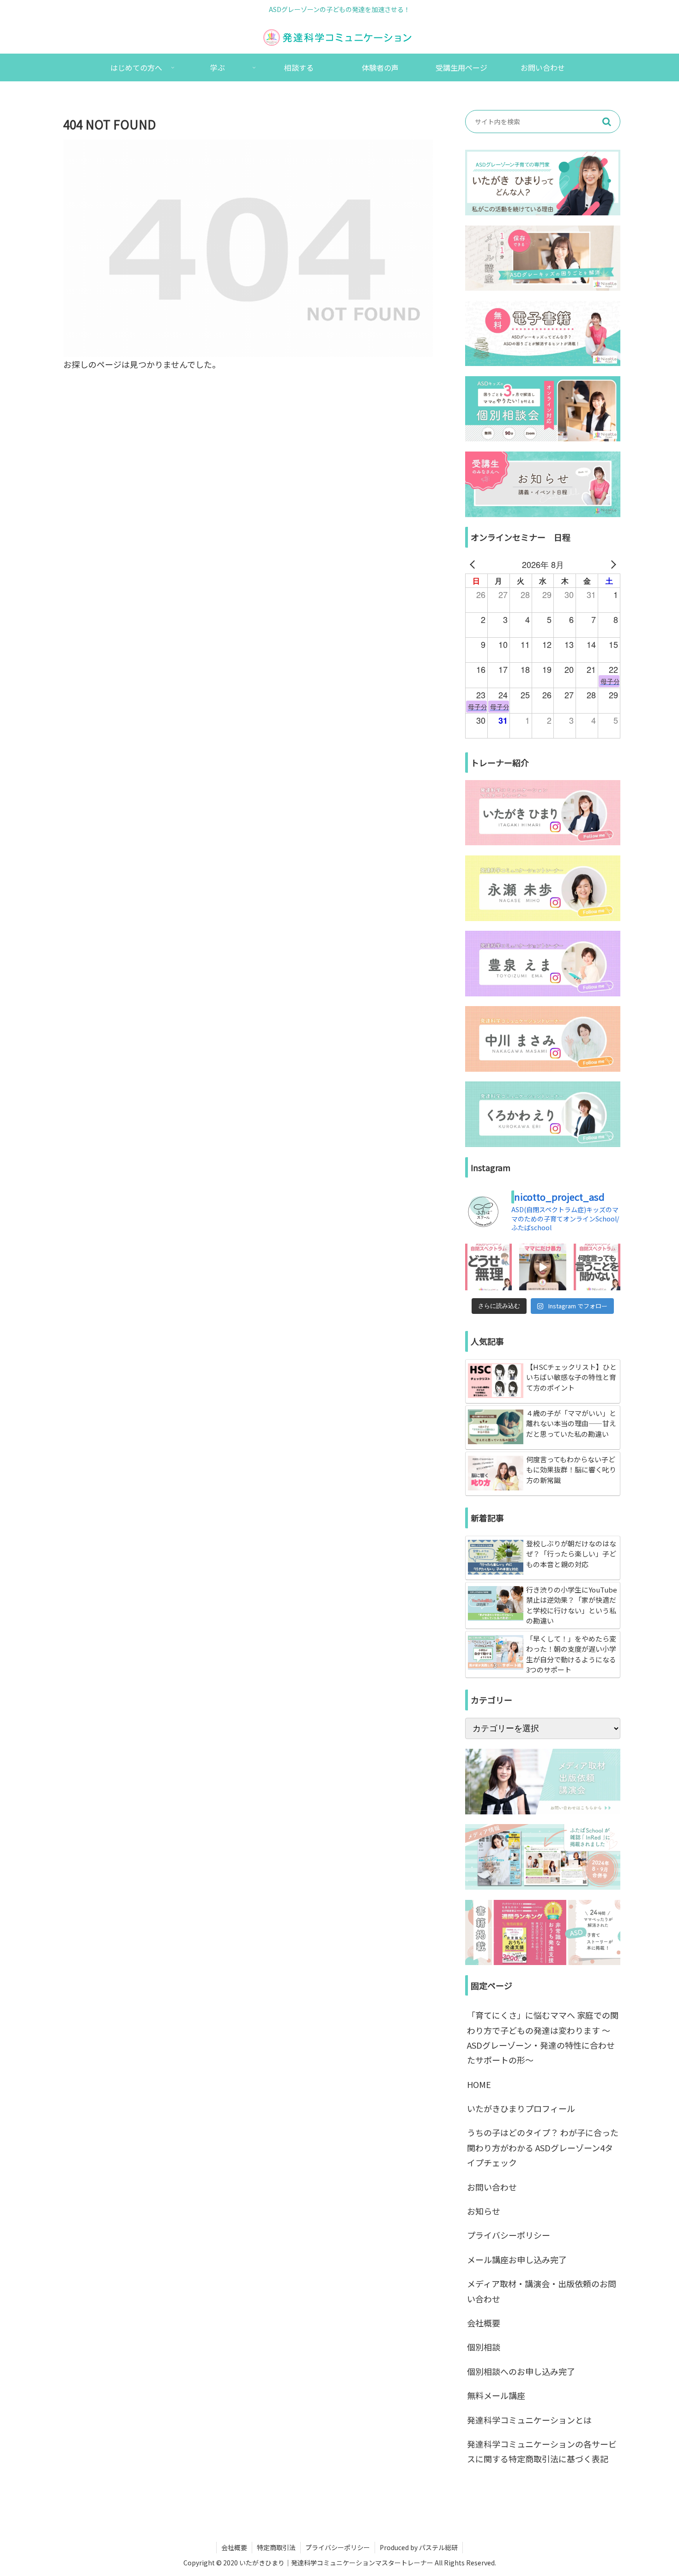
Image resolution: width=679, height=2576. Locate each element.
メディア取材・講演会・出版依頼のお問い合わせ (542, 2291)
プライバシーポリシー (509, 2235)
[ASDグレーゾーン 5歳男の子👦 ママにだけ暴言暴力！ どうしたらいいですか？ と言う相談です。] (543, 1267)
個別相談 (484, 2347)
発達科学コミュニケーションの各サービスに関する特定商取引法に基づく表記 (542, 2451)
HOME (479, 2084)
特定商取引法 (276, 2547)
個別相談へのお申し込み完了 (521, 2371)
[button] (606, 122)
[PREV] (474, 564)
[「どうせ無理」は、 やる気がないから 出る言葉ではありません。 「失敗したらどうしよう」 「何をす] (488, 1267)
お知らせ (484, 2211)
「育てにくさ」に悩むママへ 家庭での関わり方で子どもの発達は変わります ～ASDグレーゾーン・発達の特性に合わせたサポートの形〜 (543, 2037)
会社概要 (484, 2323)
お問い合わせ (492, 2187)
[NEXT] (612, 564)
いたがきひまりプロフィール (521, 2108)
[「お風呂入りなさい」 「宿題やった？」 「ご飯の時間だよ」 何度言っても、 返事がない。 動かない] (597, 1267)
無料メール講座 (496, 2395)
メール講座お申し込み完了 (517, 2259)
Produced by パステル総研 (419, 2547)
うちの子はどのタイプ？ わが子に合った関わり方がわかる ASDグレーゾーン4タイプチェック (543, 2147)
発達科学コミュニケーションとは (529, 2420)
